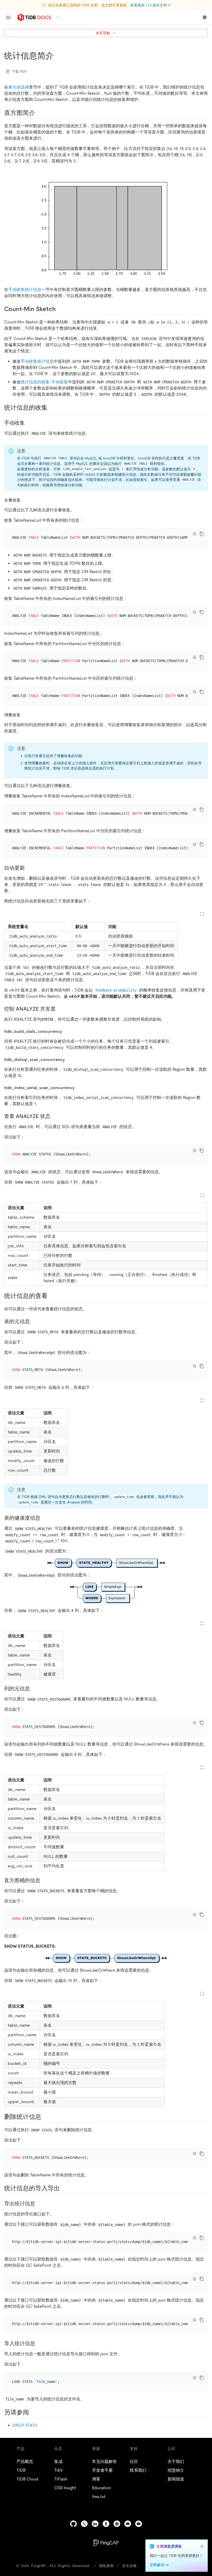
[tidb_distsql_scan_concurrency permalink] (69, 1059)
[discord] (128, 2524)
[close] (202, 2546)
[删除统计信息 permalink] (46, 2117)
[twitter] (84, 2524)
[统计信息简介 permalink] (58, 56)
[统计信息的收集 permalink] (52, 408)
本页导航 (103, 33)
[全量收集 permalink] (25, 500)
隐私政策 (107, 2566)
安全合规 (129, 2566)
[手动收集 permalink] (29, 423)
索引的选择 (19, 87)
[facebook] (106, 2524)
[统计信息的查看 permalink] (52, 1296)
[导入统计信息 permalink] (39, 2343)
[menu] (8, 18)
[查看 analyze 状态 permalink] (55, 1116)
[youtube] (139, 2524)
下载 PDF (19, 72)
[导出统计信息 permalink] (39, 2204)
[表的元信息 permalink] (34, 1321)
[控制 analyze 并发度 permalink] (60, 1009)
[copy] (202, 534)
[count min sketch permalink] (60, 309)
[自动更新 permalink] (29, 868)
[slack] (117, 2524)
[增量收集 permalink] (25, 715)
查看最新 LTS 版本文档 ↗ (150, 5)
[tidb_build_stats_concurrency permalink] (66, 1031)
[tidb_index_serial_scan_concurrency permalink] (79, 1087)
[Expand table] (202, 914)
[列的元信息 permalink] (34, 1689)
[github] (73, 2524)
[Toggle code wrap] (194, 534)
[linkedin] (95, 2524)
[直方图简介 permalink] (39, 113)
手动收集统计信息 (25, 290)
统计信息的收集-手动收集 (44, 382)
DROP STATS (25, 2425)
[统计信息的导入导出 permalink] (64, 2188)
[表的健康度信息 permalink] (44, 1518)
